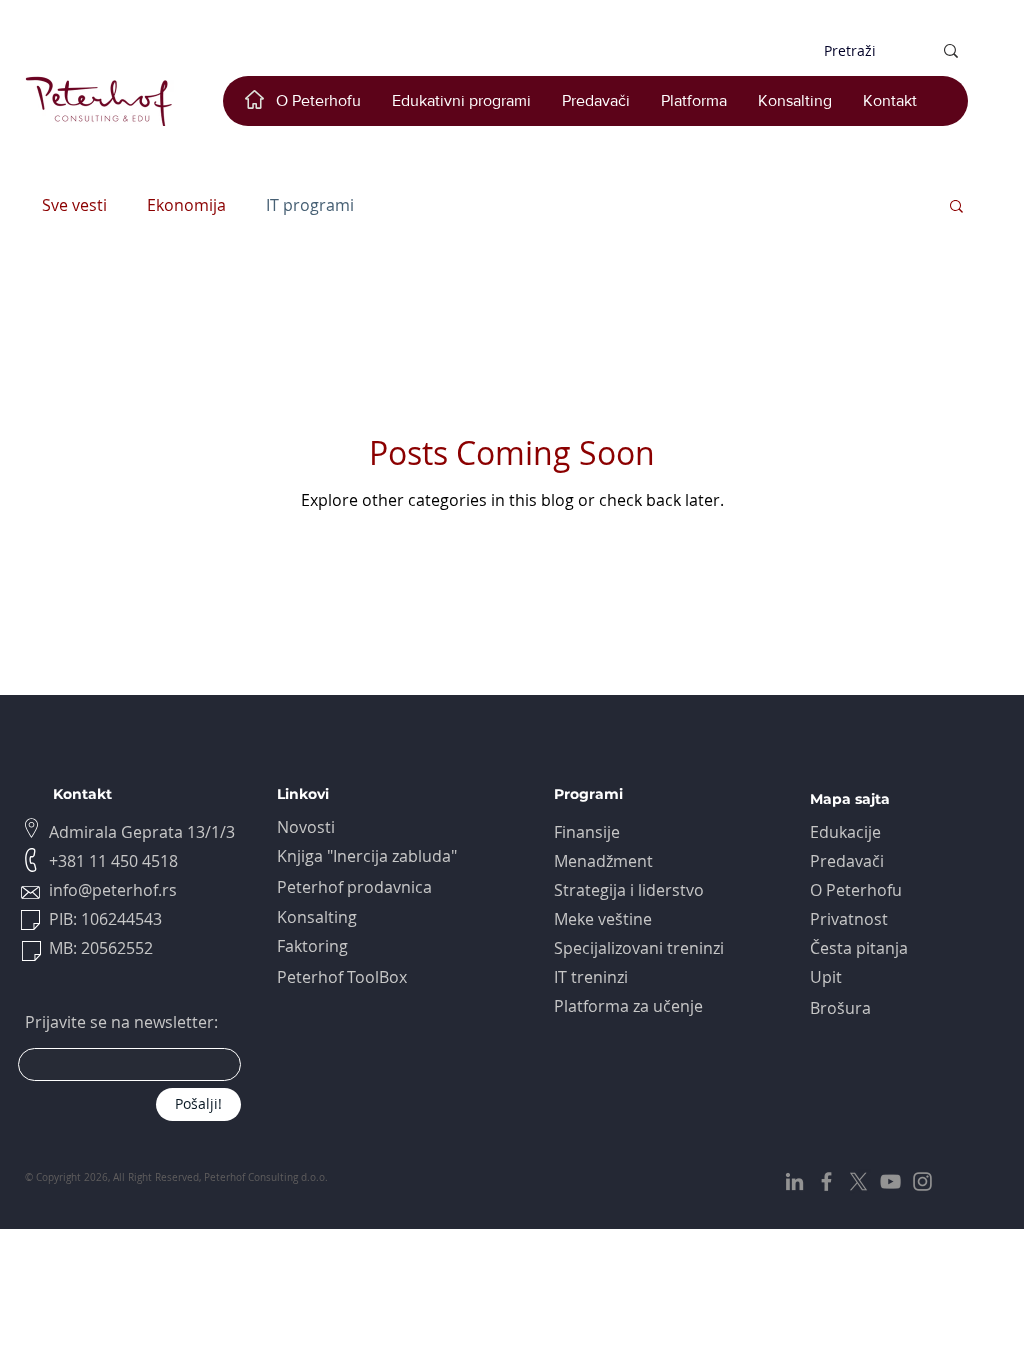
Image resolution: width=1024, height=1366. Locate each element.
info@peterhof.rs (113, 890)
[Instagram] (922, 1181)
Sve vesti (74, 205)
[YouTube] (890, 1181)
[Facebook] (826, 1181)
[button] (956, 207)
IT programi (310, 205)
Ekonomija (186, 205)
